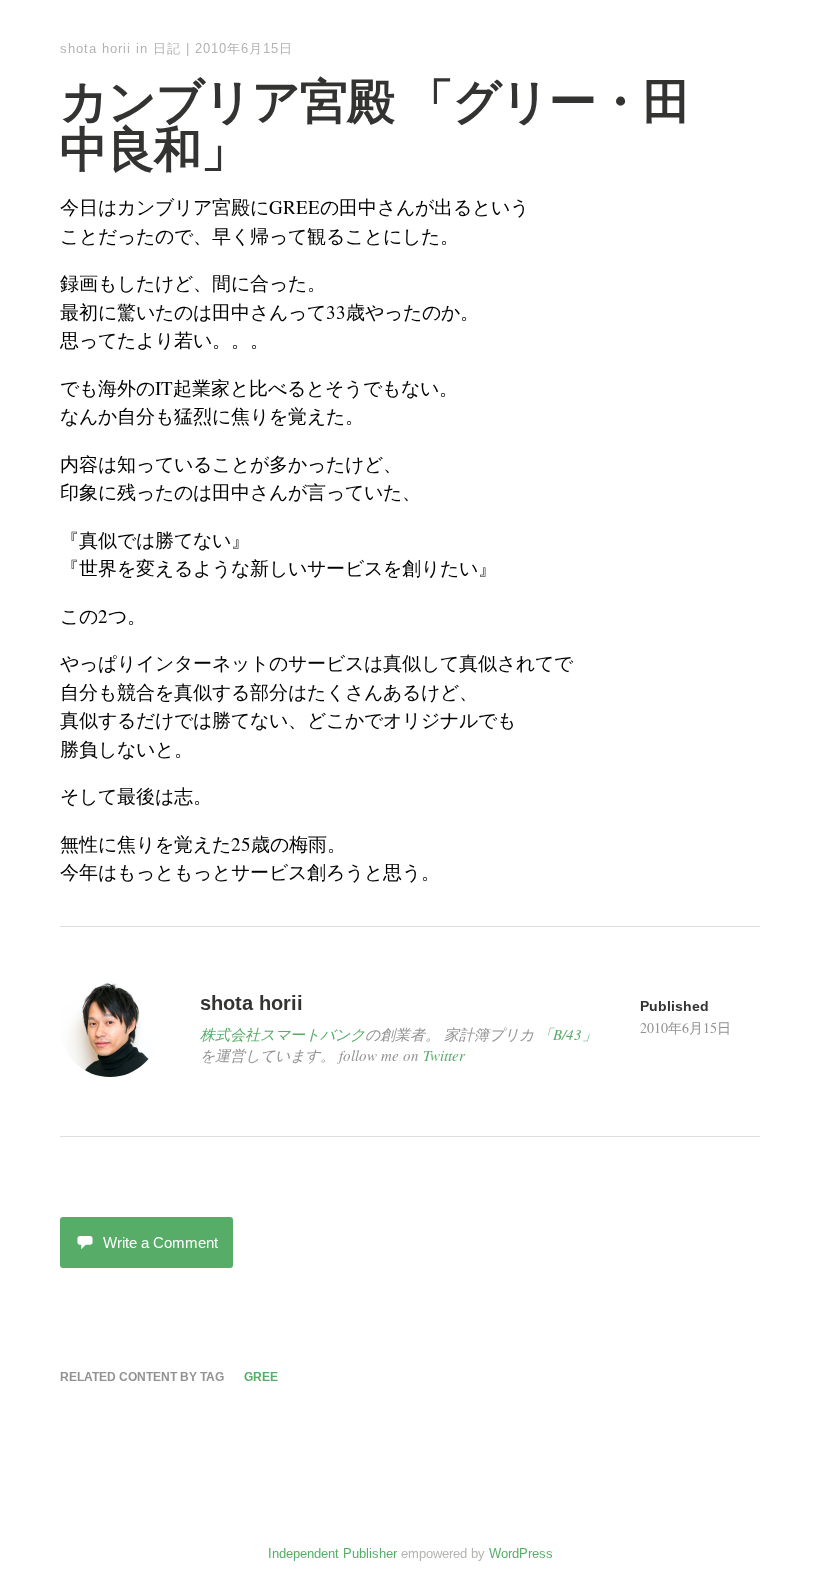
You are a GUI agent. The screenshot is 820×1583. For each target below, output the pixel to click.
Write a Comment (160, 1242)
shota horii (95, 48)
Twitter (444, 1055)
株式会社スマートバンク (282, 1034)
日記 (167, 48)
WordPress (521, 1553)
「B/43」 (567, 1034)
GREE (261, 1377)
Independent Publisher (332, 1553)
